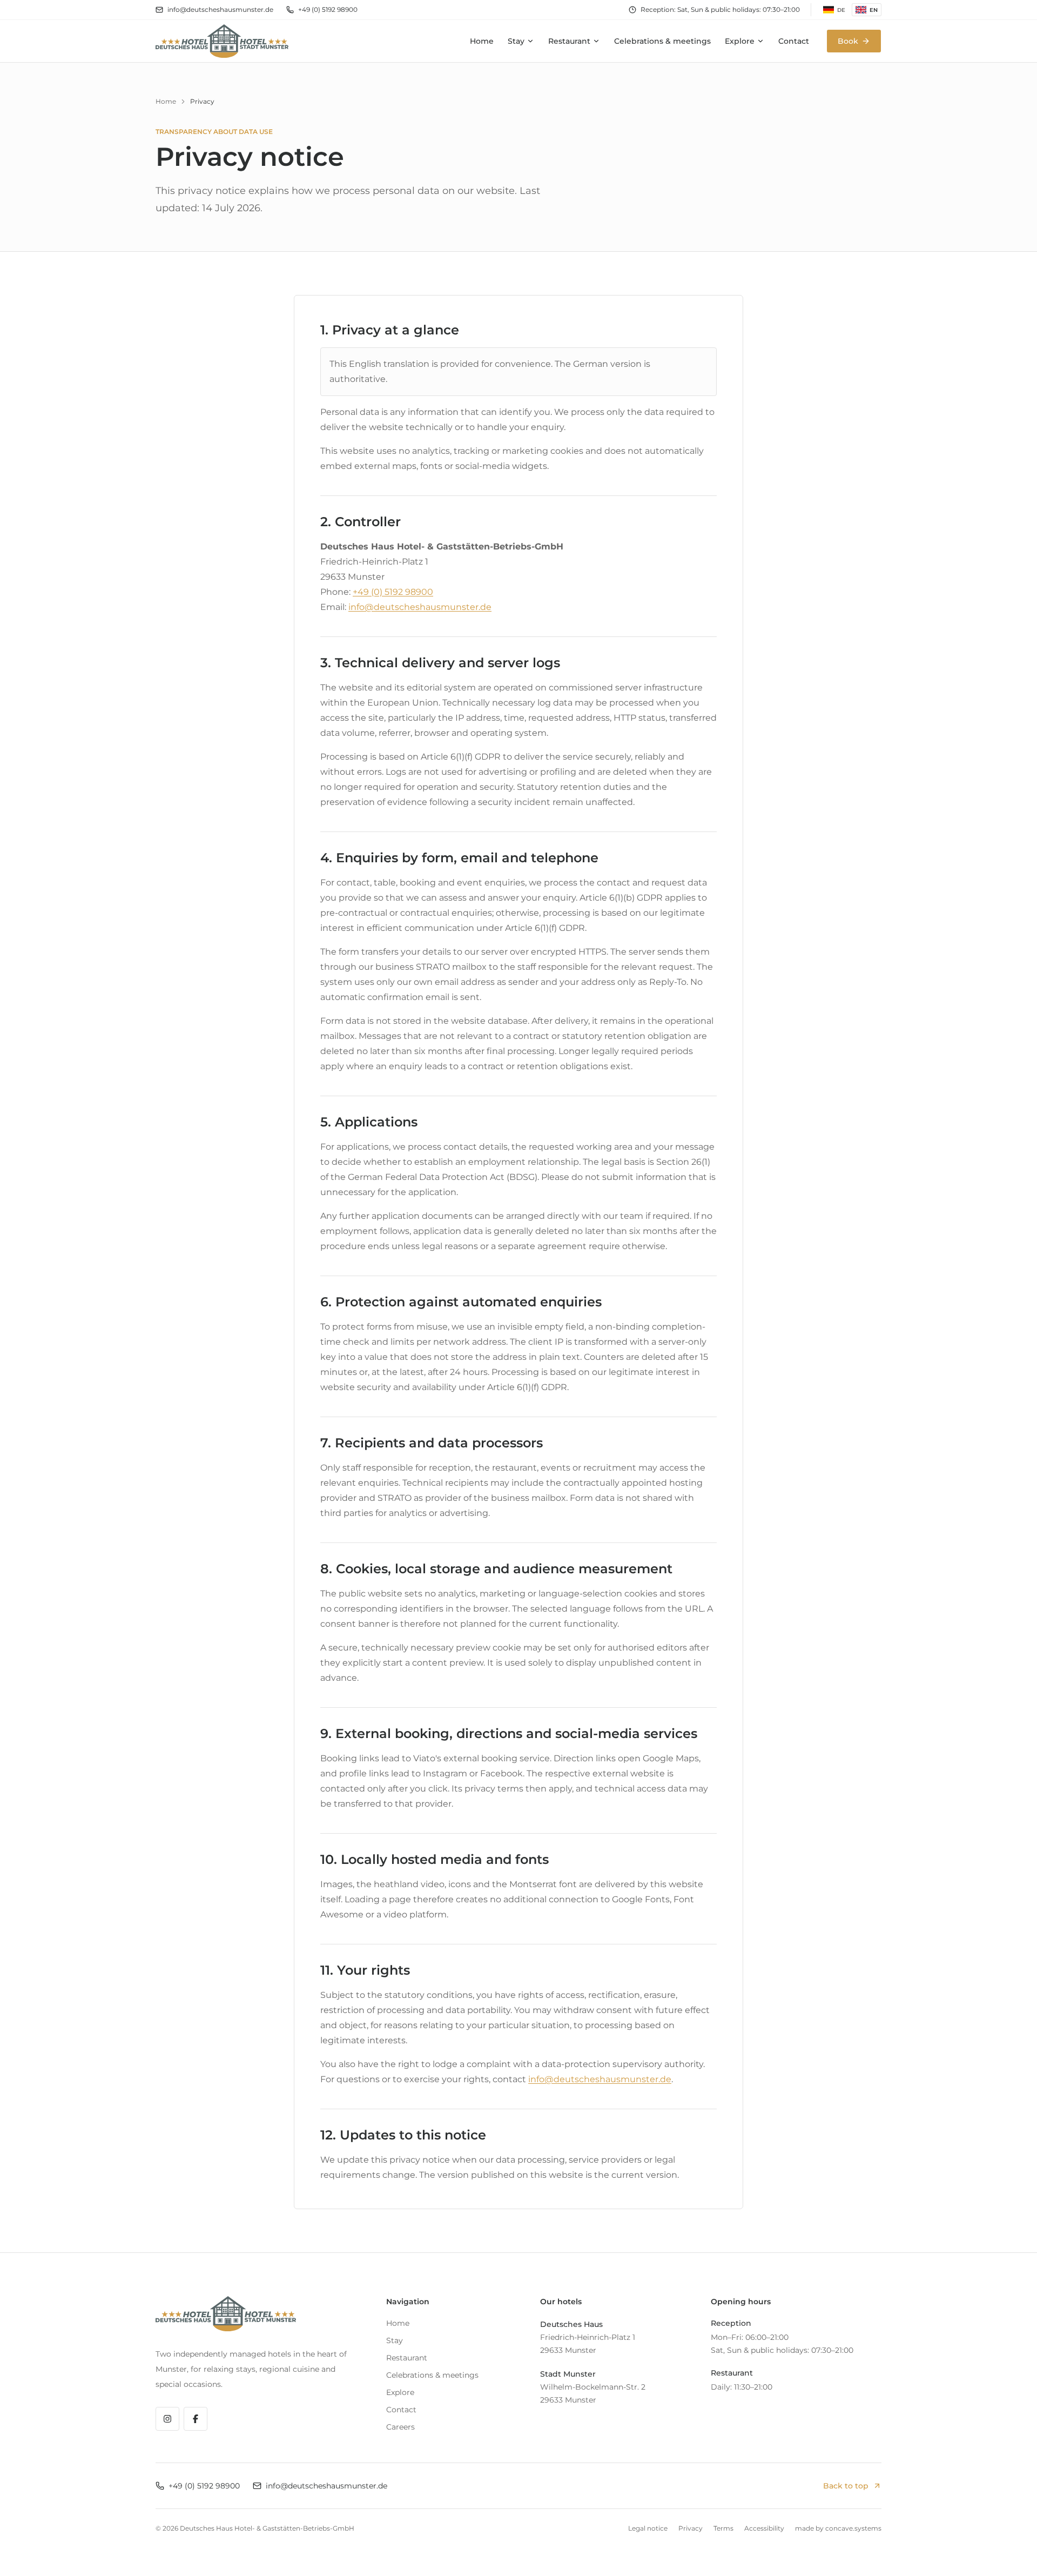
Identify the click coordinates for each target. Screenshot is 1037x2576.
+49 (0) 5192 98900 (328, 9)
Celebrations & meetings (662, 41)
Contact (794, 41)
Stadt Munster (568, 2374)
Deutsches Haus (571, 2324)
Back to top (846, 2486)
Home (482, 41)
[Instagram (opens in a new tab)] (167, 2419)
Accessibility (764, 2528)
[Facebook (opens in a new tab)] (196, 2419)
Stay (516, 41)
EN (874, 10)
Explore (740, 41)
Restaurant (569, 41)
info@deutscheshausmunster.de (220, 9)
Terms (723, 2528)
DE (841, 10)
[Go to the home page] (222, 41)
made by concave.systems (838, 2528)
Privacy (691, 2528)
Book (848, 41)
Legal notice (648, 2528)
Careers (400, 2427)
